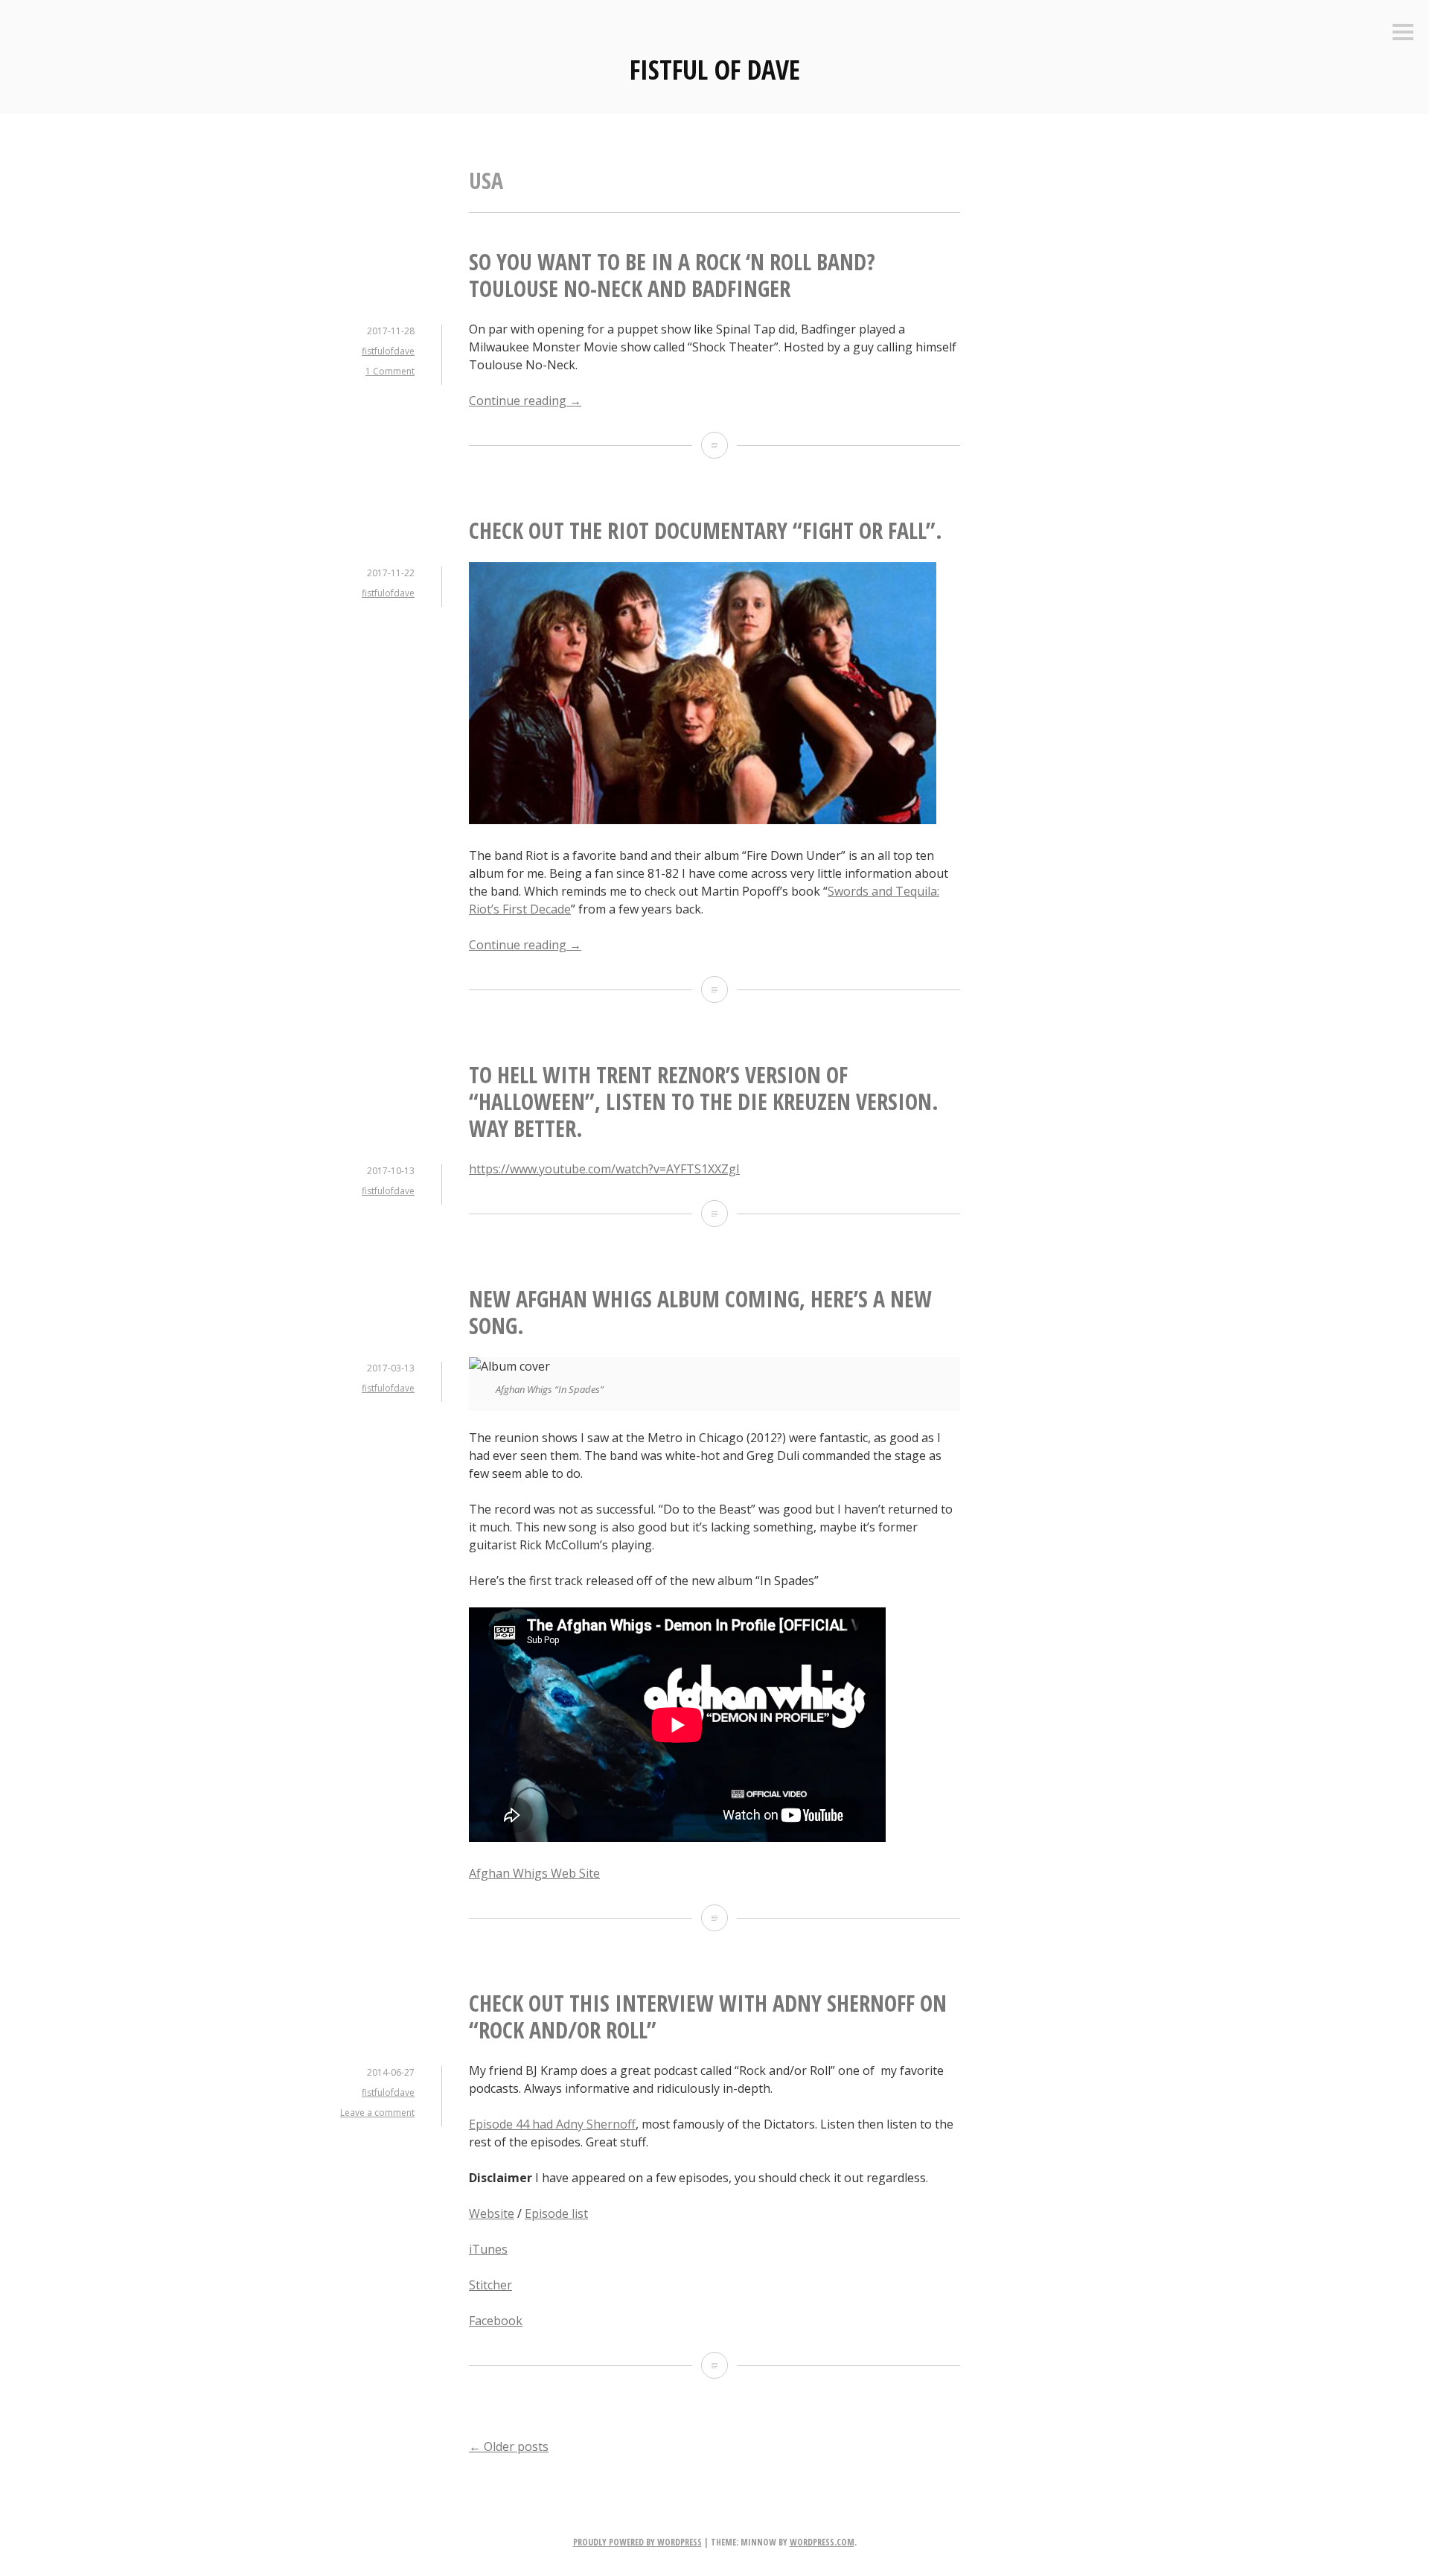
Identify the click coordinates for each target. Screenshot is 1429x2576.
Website (492, 2213)
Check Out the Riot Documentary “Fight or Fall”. (706, 530)
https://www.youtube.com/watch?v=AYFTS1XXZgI (604, 1169)
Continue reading (525, 401)
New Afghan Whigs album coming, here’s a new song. (700, 1312)
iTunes (488, 2249)
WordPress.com (822, 2542)
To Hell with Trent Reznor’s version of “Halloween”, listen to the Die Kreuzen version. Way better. (704, 1102)
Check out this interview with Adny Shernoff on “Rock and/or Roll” (708, 2017)
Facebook (496, 2321)
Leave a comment (377, 2113)
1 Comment (390, 371)
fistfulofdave (388, 351)
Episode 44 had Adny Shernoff (552, 2124)
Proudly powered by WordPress (637, 2542)
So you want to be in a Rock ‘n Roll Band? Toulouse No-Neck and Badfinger (672, 275)
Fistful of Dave (715, 70)
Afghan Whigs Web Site (534, 1873)
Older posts (509, 2446)
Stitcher (490, 2285)
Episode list (556, 2213)
